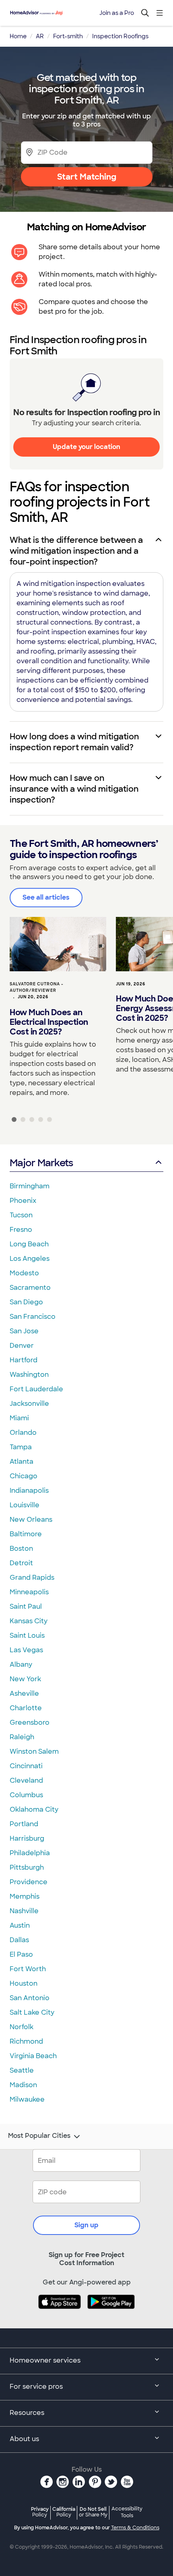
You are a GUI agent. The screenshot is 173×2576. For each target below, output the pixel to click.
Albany (21, 1665)
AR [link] (40, 36)
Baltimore (26, 1534)
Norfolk (22, 2027)
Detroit (21, 1563)
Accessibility (127, 2512)
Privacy (40, 2512)
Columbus (26, 1795)
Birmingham (30, 1186)
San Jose (24, 1331)
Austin (20, 1925)
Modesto (24, 1273)
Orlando (23, 1433)
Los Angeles (30, 1259)
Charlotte (26, 1708)
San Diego (26, 1302)
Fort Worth (28, 1969)
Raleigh (22, 1737)
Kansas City (29, 1621)
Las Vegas (26, 1650)
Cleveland (26, 1780)
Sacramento (30, 1288)
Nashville (24, 1911)
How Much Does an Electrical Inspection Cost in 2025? (49, 1022)
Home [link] (18, 36)
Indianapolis (29, 1491)
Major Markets (41, 1163)
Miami (19, 1418)
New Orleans (31, 1520)
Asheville (24, 1694)
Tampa (21, 1447)
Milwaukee (27, 2099)
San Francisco (33, 1317)
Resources (27, 2413)
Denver (22, 1346)
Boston (21, 1549)
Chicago (24, 1476)
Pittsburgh (27, 1867)
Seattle (22, 2070)
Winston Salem (34, 1751)
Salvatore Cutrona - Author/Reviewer (37, 987)
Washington (29, 1375)
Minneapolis (29, 1592)
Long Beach (29, 1244)
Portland (24, 1824)
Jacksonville (29, 1404)
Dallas (19, 1940)
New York (25, 1679)
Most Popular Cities (39, 2136)
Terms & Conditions (135, 2528)
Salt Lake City (32, 2012)
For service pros (36, 2387)
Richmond (26, 2041)
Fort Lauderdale (36, 1389)
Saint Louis (27, 1636)
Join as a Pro (117, 13)
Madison (23, 2085)
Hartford (24, 1360)
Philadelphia (30, 1853)
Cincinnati (26, 1766)
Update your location (86, 447)
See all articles (46, 897)
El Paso (21, 1954)
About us (24, 2439)
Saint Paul (26, 1607)
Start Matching (87, 177)
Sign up (86, 2225)
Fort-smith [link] (68, 36)
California (64, 2512)
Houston (24, 1983)
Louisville (25, 1505)
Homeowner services (45, 2360)
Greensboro (30, 1723)
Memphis (25, 1896)
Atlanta (22, 1462)
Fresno (21, 1230)
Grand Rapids (32, 1578)
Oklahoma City (34, 1809)
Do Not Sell (93, 2512)
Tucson (21, 1215)
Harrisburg (27, 1838)
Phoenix (23, 1201)
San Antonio (30, 1998)
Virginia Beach (33, 2056)
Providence (29, 1882)
